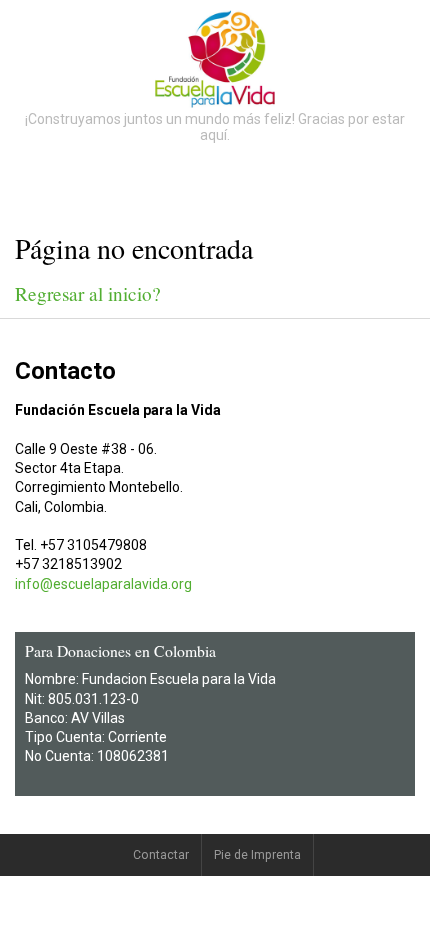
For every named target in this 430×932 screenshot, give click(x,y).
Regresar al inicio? (88, 293)
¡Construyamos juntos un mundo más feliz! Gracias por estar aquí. (215, 127)
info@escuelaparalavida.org (103, 584)
